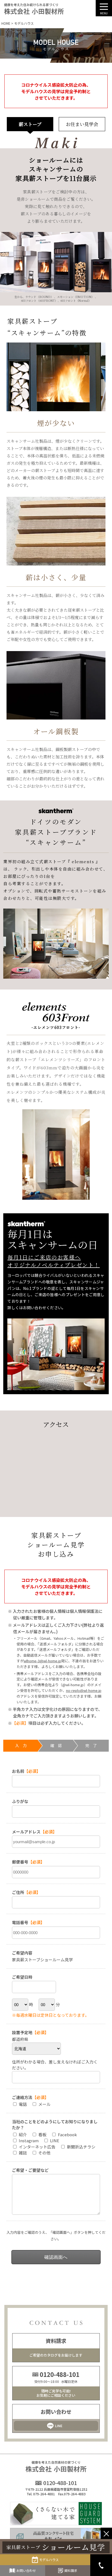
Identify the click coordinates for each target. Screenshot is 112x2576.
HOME (6, 23)
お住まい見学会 (82, 124)
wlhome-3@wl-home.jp (42, 1661)
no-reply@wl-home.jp (84, 1690)
